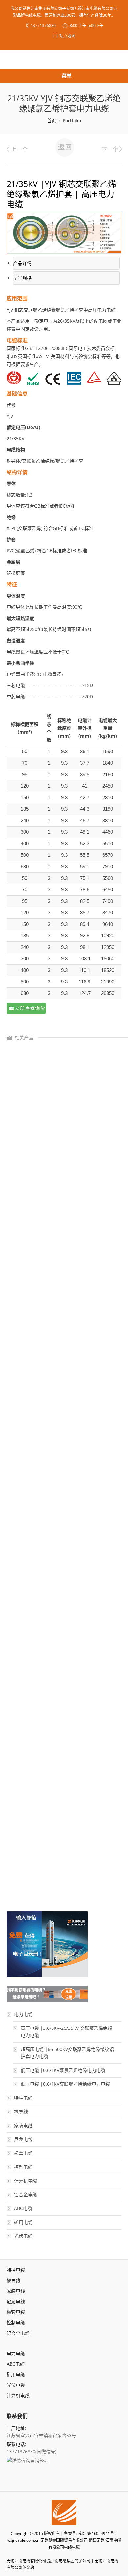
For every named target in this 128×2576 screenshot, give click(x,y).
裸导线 (21, 2112)
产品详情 (22, 263)
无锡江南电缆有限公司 (26, 2561)
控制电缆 (23, 2167)
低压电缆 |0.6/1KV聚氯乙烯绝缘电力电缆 (63, 2070)
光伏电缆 (23, 2236)
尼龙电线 (23, 2139)
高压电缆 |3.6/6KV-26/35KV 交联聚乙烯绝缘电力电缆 (66, 2032)
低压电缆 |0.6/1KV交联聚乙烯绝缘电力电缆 (65, 2084)
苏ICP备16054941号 (96, 2533)
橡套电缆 (23, 2153)
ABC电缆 (23, 2208)
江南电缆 (113, 2540)
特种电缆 (23, 2098)
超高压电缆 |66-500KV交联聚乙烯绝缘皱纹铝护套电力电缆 (67, 2053)
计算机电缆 (26, 2181)
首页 (52, 121)
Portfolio (72, 121)
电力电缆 (23, 2014)
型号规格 (22, 278)
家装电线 (23, 2125)
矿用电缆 (23, 2222)
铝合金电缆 (26, 2194)
